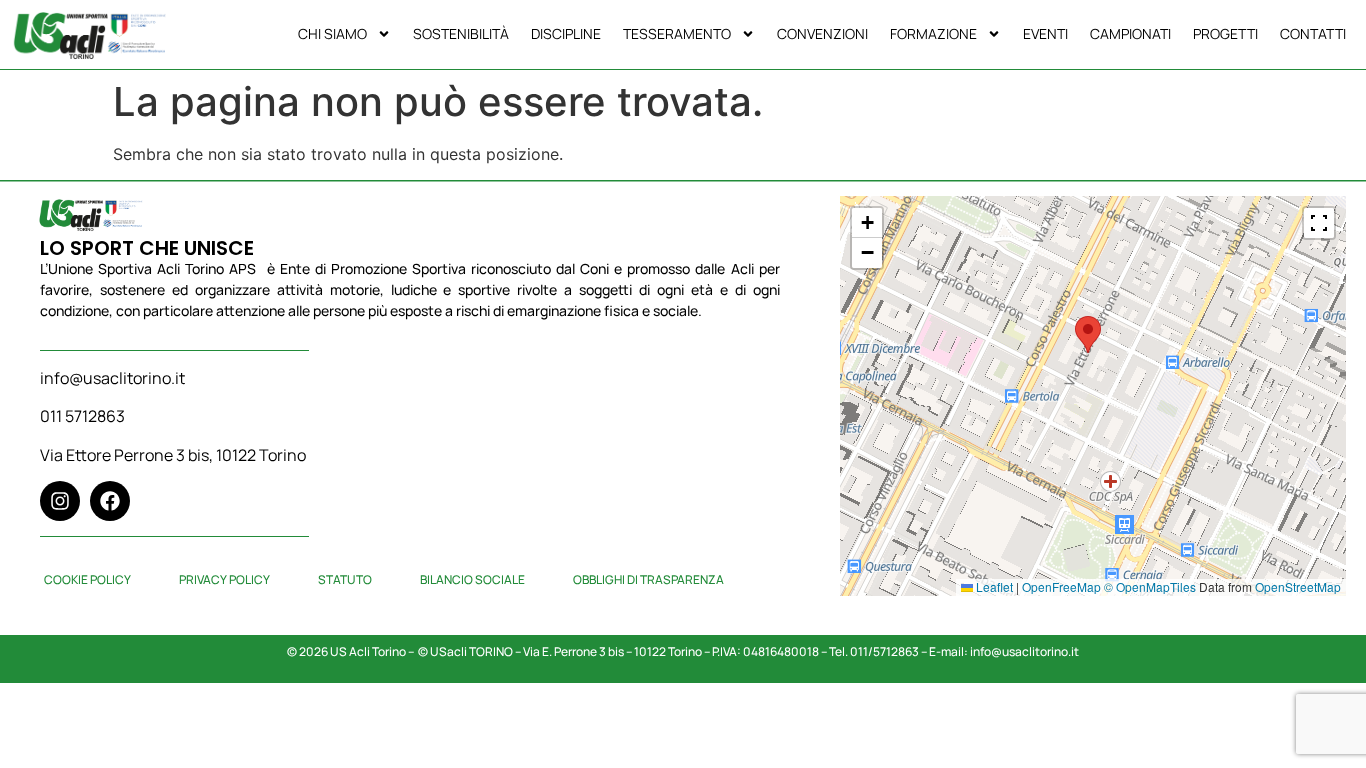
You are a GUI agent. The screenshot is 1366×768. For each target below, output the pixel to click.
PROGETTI (1225, 33)
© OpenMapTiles (1150, 586)
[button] (1088, 334)
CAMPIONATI (1130, 33)
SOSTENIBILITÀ (461, 33)
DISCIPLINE (566, 33)
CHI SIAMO (332, 33)
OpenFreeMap (1061, 586)
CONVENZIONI (822, 33)
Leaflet (993, 586)
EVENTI (1045, 33)
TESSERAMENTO (677, 33)
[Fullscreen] (1319, 223)
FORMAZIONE (933, 33)
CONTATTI (1313, 33)
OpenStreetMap (1298, 586)
